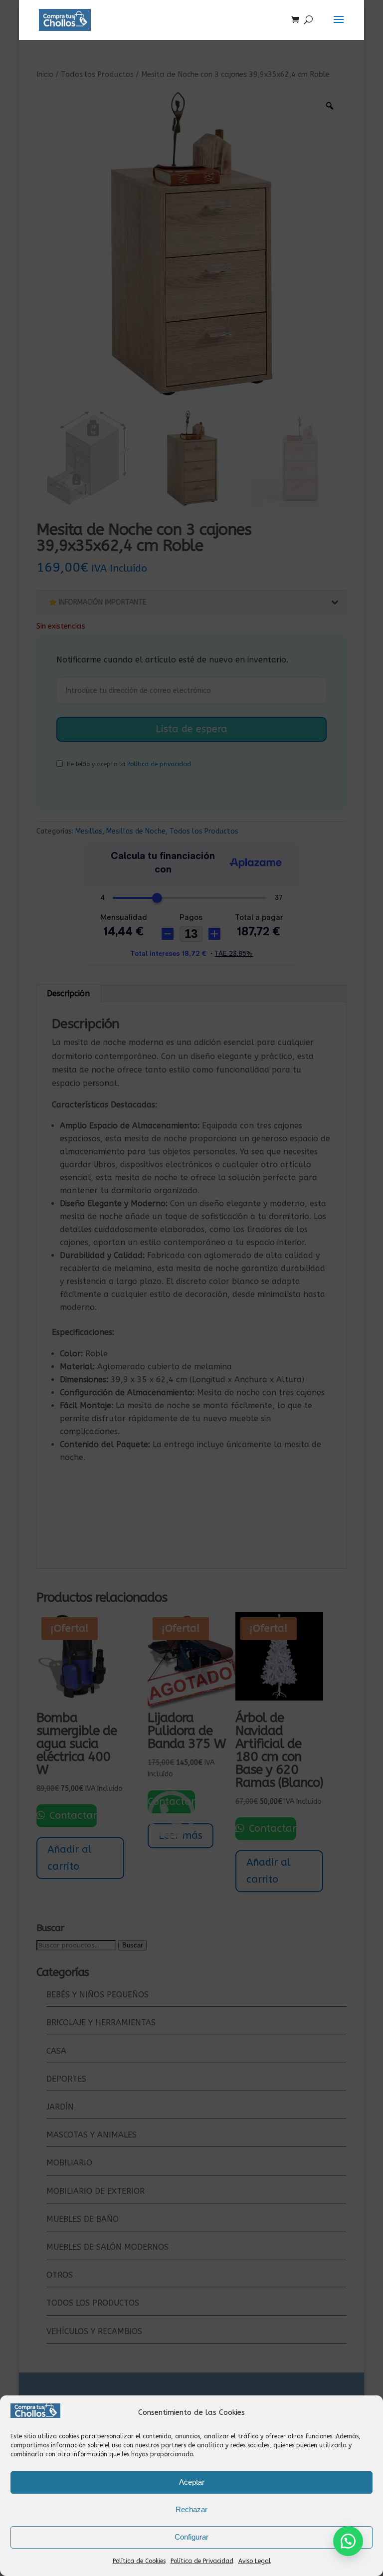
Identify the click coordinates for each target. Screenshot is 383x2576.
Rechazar (191, 2509)
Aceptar (192, 2482)
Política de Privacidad (202, 2561)
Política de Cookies (139, 2561)
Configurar (191, 2537)
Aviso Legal (255, 2561)
